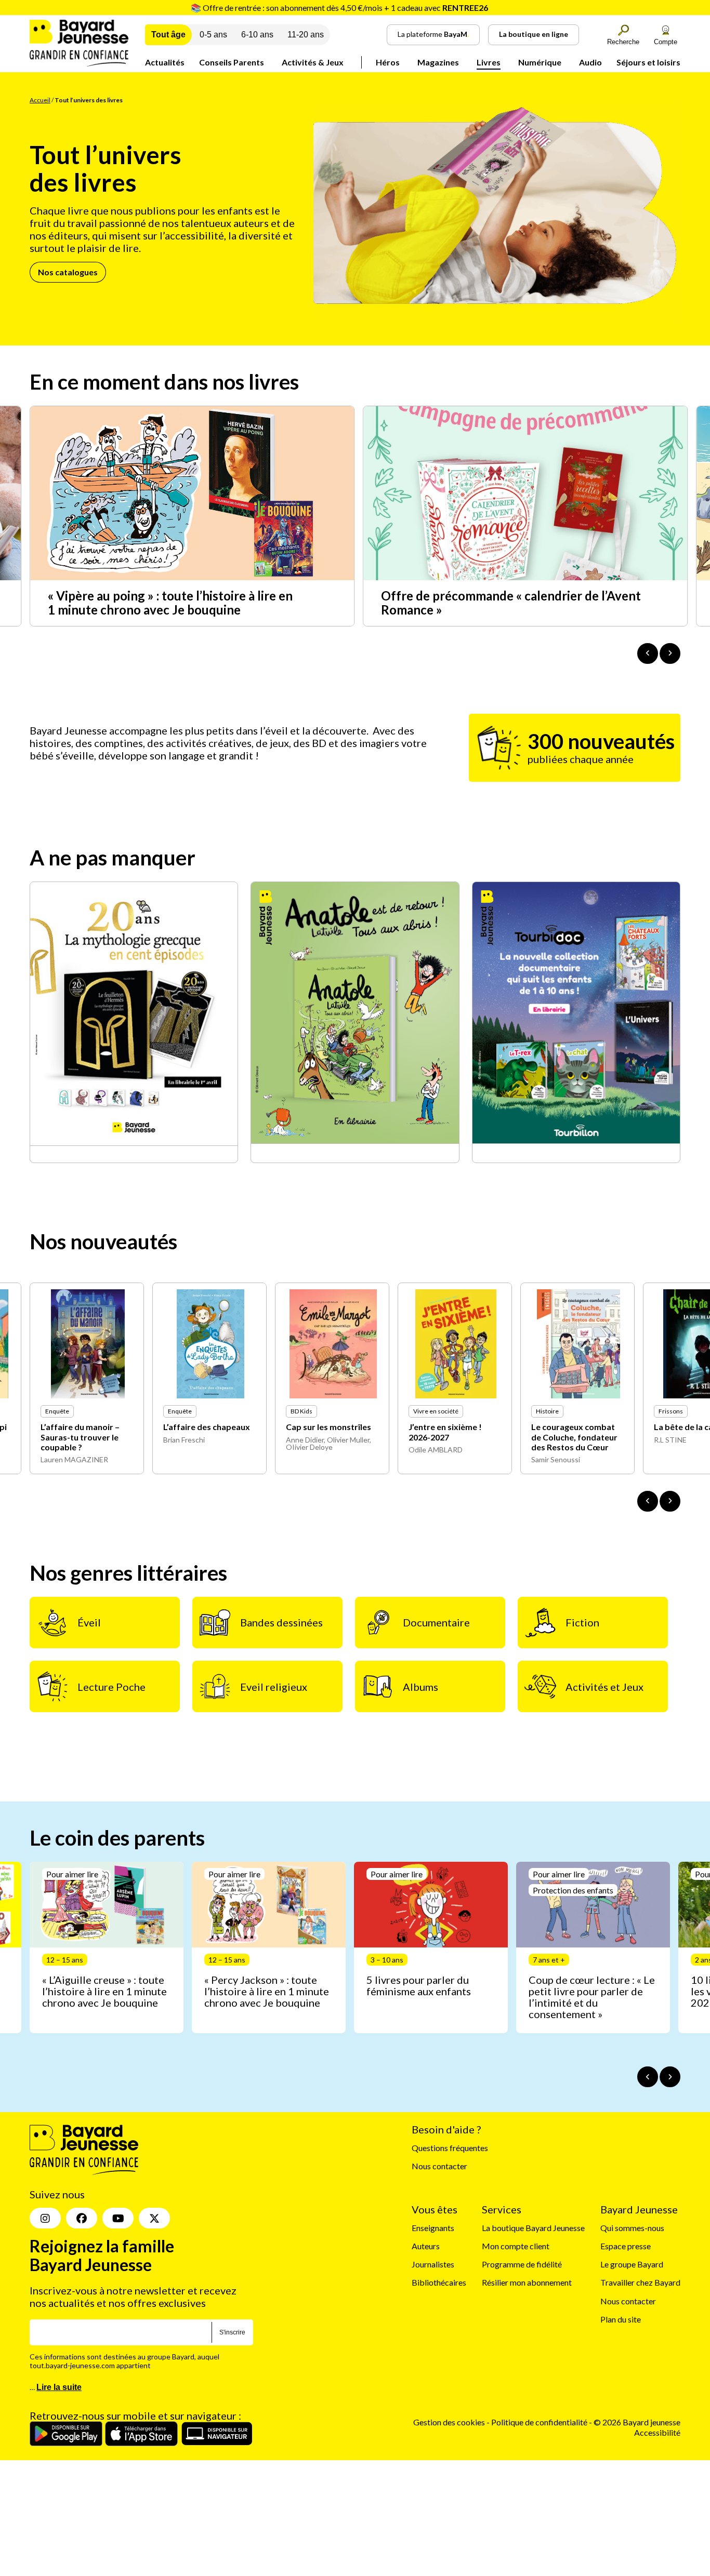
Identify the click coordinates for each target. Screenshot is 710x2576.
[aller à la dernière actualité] (648, 653)
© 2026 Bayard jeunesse (637, 2422)
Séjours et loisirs (648, 62)
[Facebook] (82, 2218)
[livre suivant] (670, 1501)
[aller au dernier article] (648, 2077)
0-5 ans (213, 35)
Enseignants (433, 2228)
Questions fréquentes (450, 2148)
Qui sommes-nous (632, 2228)
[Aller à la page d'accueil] (79, 63)
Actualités (165, 62)
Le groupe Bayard (632, 2264)
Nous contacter (439, 2166)
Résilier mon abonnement (527, 2283)
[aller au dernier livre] (648, 1501)
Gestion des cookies (449, 2422)
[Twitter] (154, 2218)
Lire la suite (59, 2387)
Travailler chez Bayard (640, 2283)
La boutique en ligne (534, 34)
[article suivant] (670, 2077)
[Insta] (45, 2218)
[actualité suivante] (670, 653)
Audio (590, 62)
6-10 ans (257, 35)
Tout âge (168, 35)
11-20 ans (306, 35)
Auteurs (426, 2246)
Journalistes (433, 2264)
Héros (388, 62)
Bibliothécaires (439, 2283)
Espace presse (626, 2246)
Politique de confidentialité (540, 2422)
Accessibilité (657, 2432)
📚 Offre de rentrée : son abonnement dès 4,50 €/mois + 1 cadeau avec (339, 8)
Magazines (438, 62)
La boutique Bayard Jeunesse (533, 2228)
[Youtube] (118, 2218)
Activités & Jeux (313, 62)
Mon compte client (516, 2246)
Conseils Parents (232, 62)
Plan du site (621, 2319)
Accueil (40, 100)
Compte (666, 42)
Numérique (540, 62)
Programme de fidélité (522, 2264)
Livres (489, 62)
